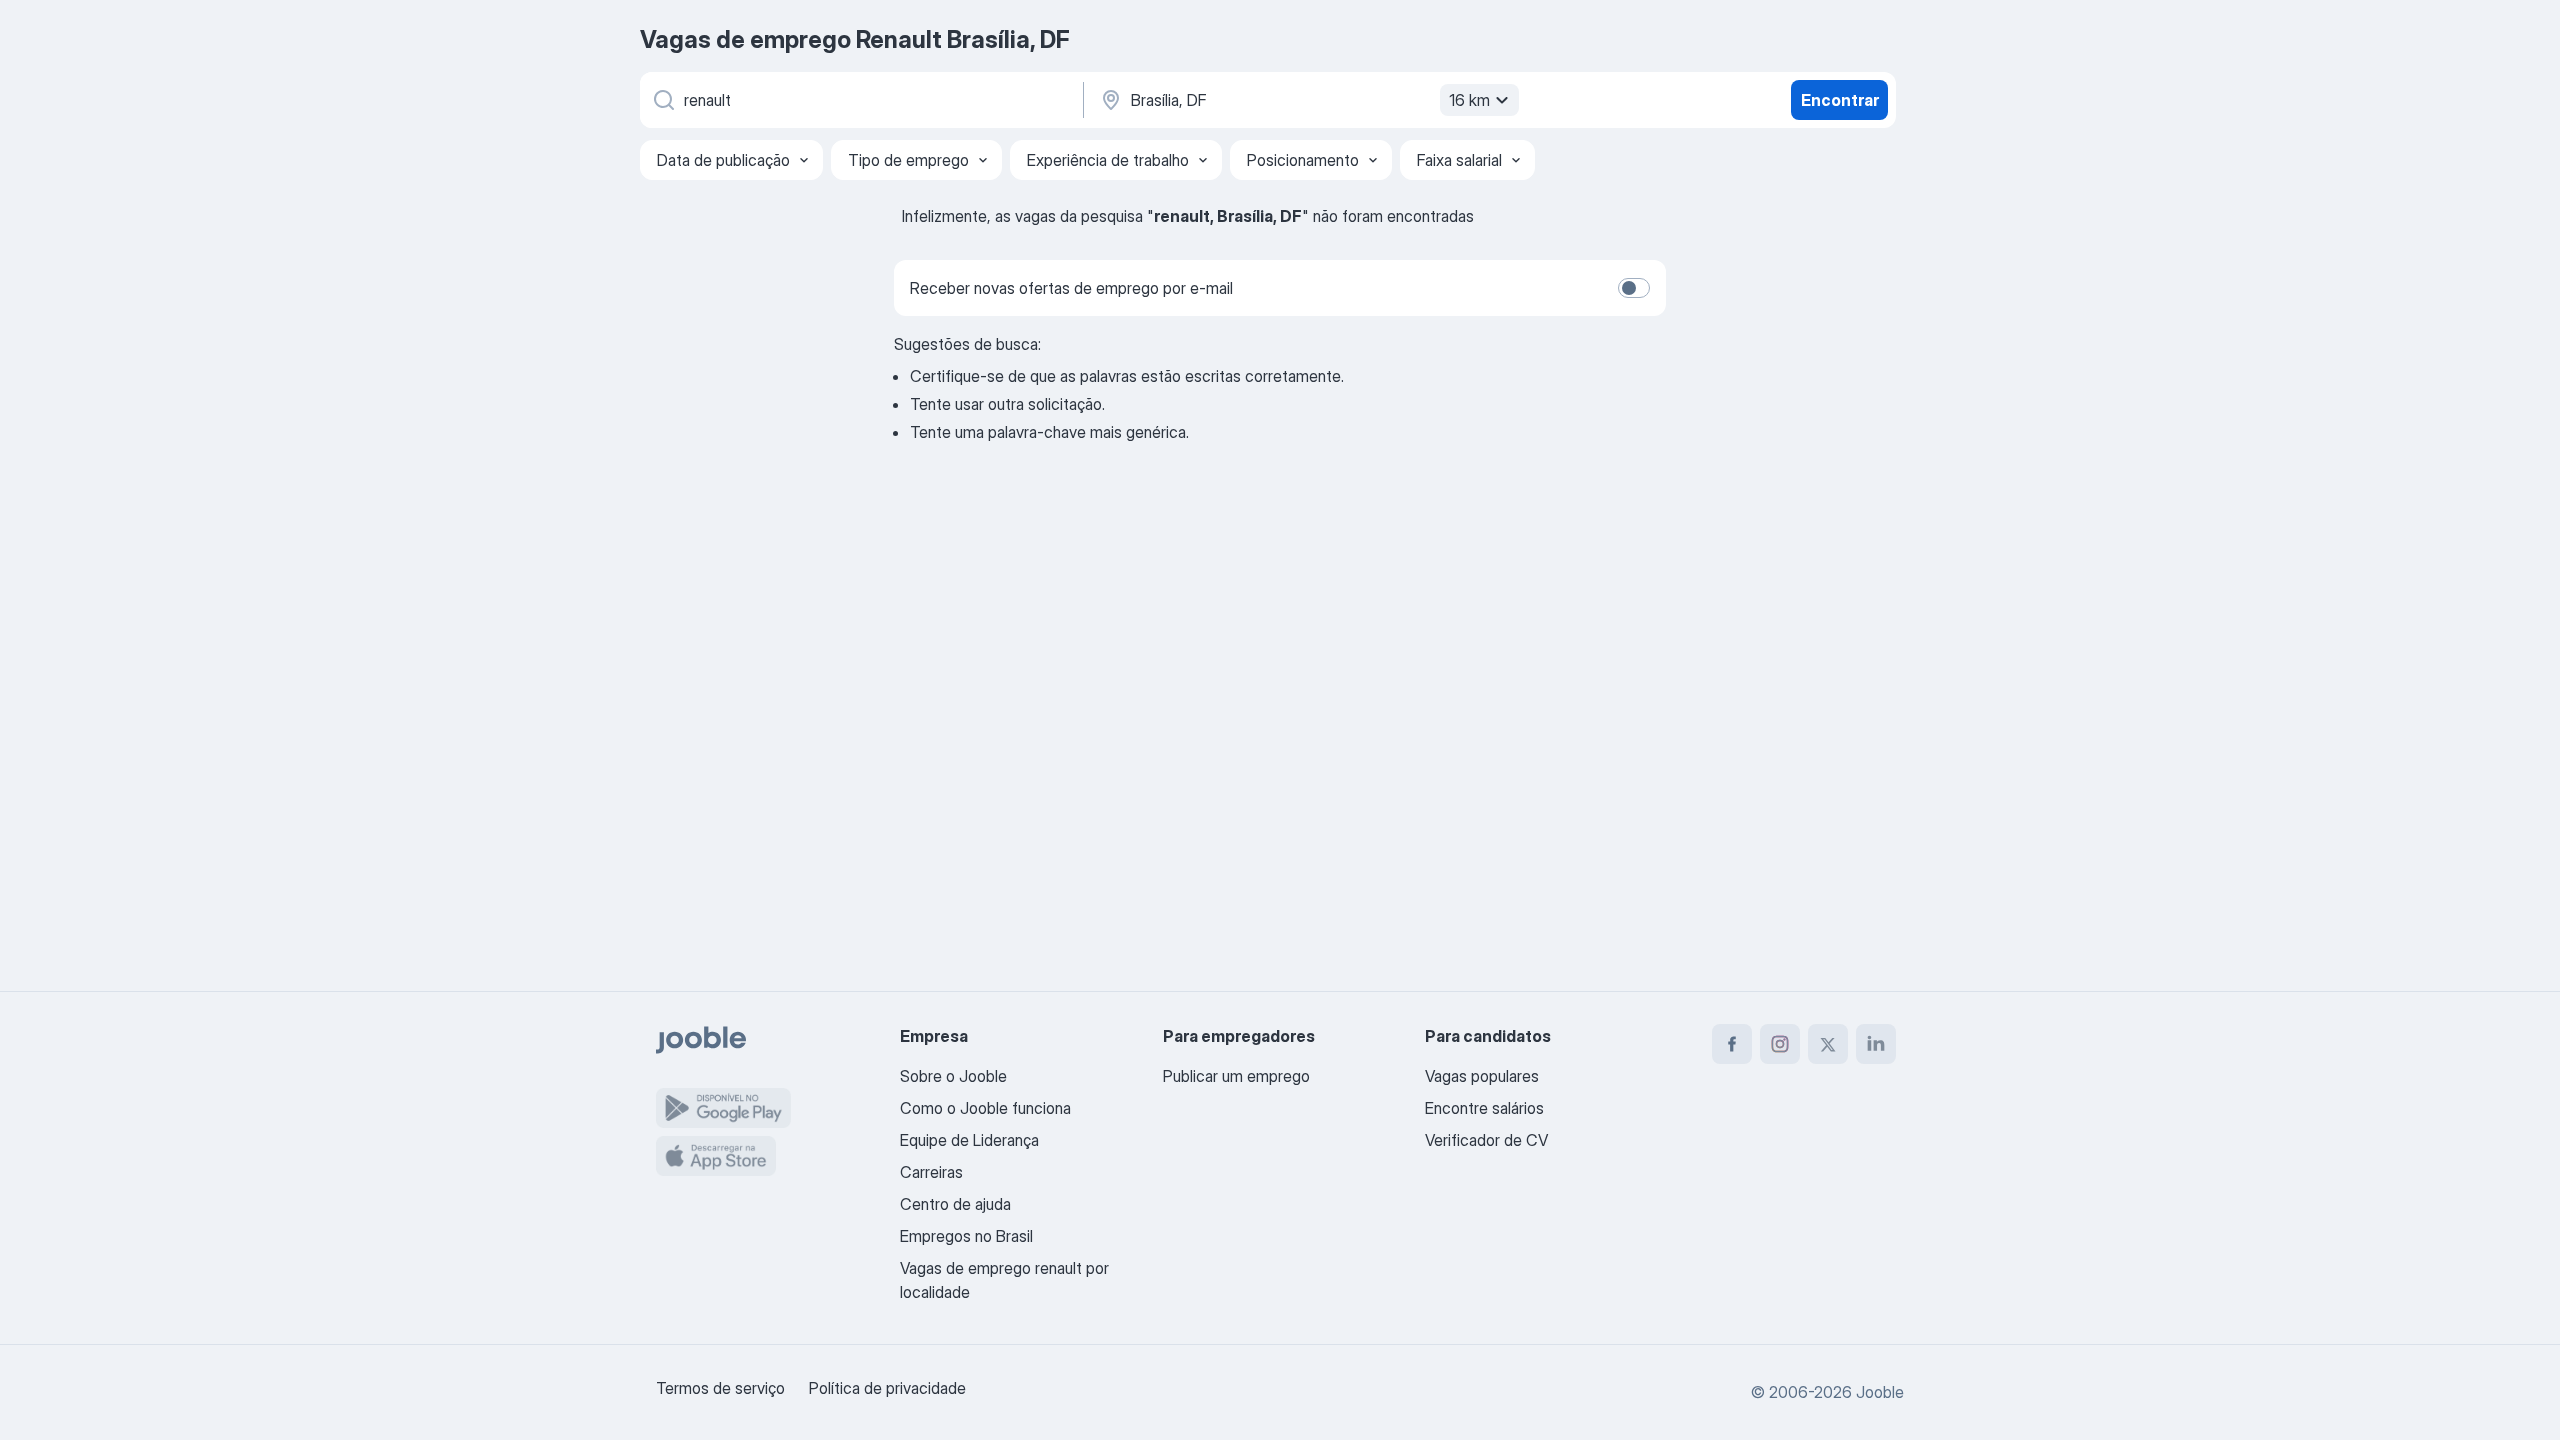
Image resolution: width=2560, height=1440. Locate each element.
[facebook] (1732, 1044)
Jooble (1880, 1392)
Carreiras (931, 1172)
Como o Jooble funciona (985, 1108)
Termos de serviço (720, 1388)
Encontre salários (1484, 1108)
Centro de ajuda (955, 1204)
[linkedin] (1876, 1044)
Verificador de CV (1486, 1140)
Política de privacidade (887, 1388)
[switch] (1634, 288)
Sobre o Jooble (953, 1076)
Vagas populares (1482, 1076)
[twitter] (1828, 1044)
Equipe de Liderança (969, 1140)
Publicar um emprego (1236, 1076)
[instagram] (1780, 1044)
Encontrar (1840, 100)
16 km (1469, 100)
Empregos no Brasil (966, 1236)
